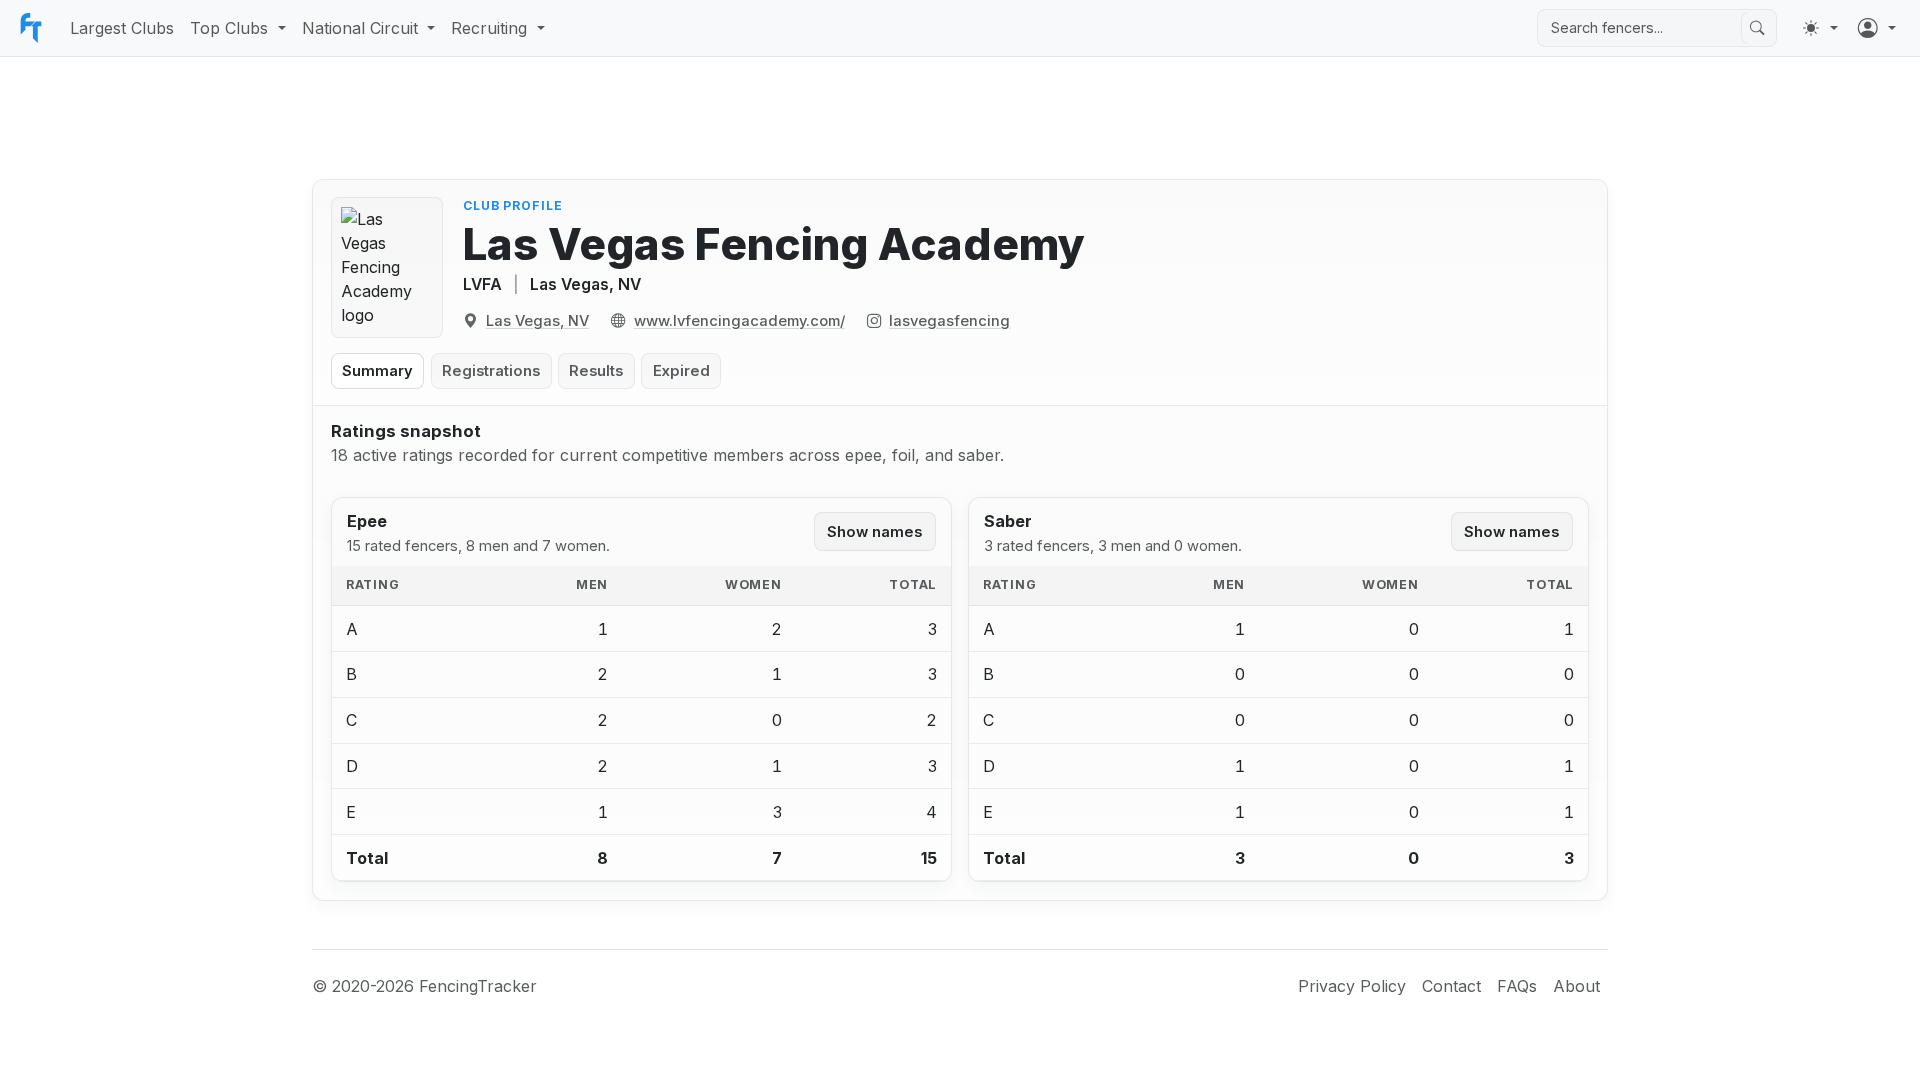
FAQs (1517, 986)
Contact (1451, 986)
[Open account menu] (1877, 28)
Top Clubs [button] (229, 28)
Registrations (491, 371)
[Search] (1757, 28)
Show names (874, 532)
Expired (681, 371)
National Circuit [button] (360, 28)
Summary (377, 371)
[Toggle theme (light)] (1820, 28)
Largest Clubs (122, 28)
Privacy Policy (1352, 986)
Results (596, 371)
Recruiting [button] (489, 28)
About (1576, 986)
